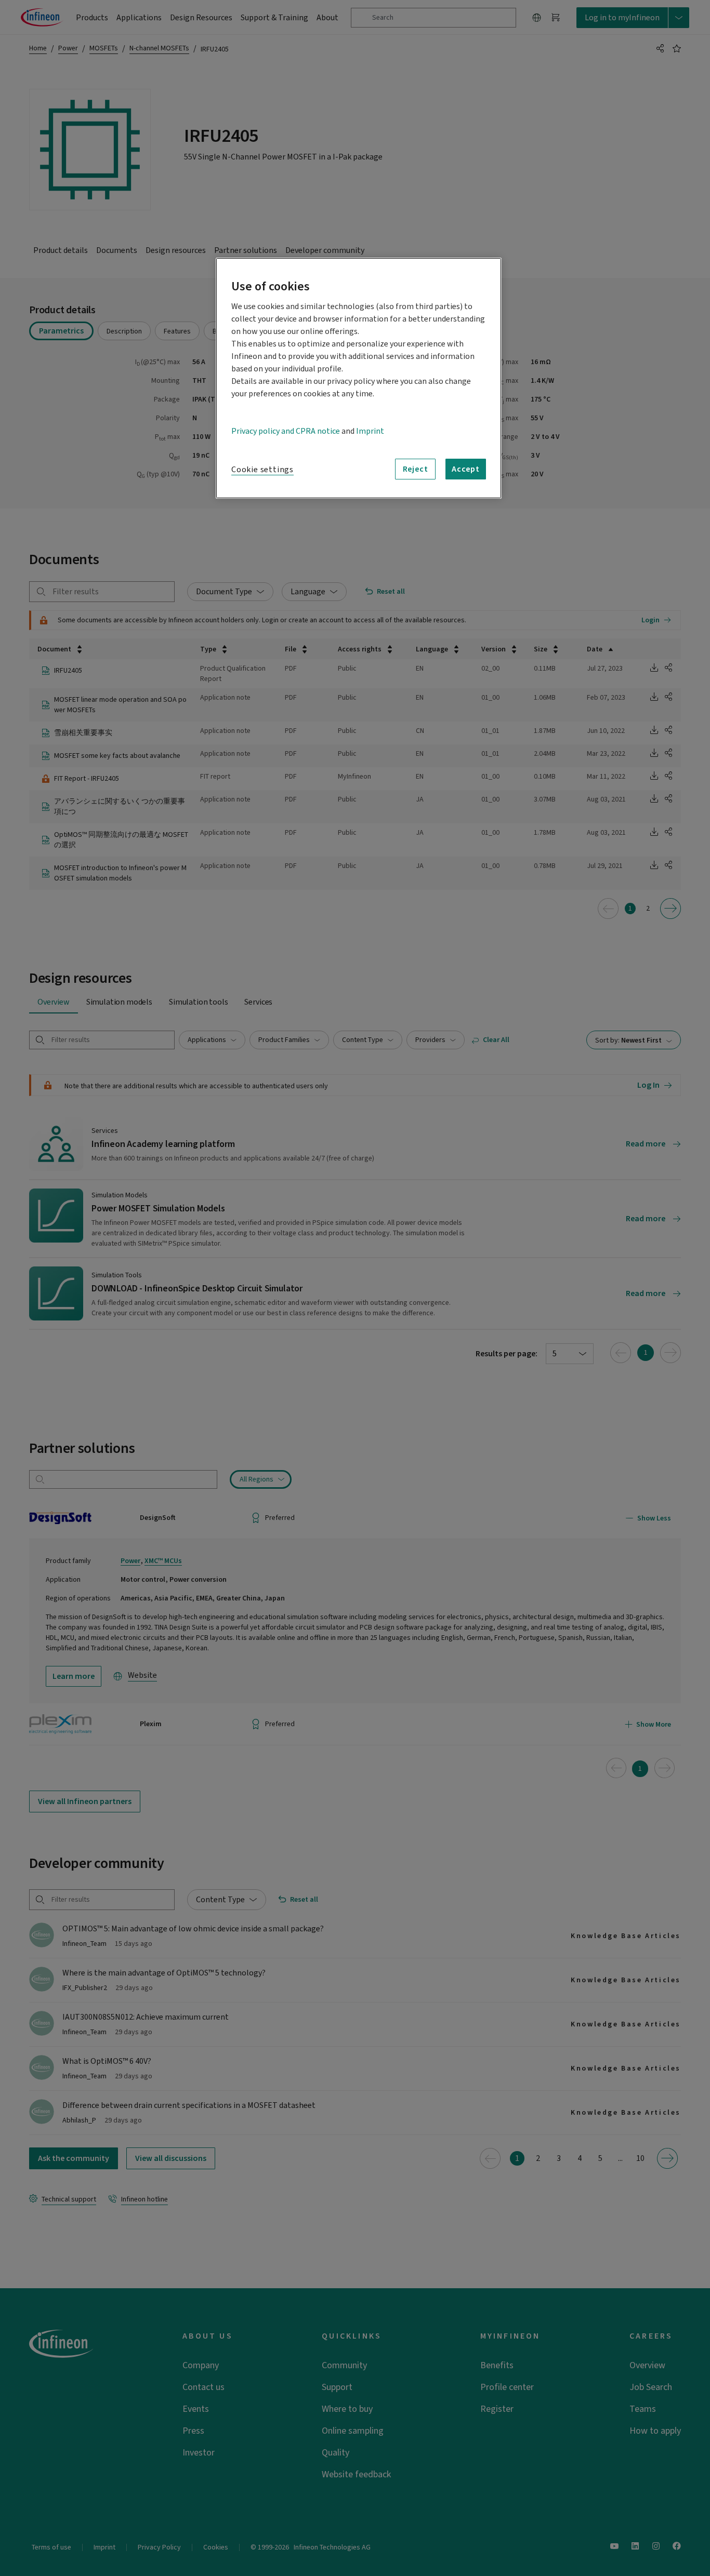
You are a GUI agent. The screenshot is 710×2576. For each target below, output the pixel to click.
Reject (416, 469)
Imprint (370, 431)
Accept (466, 469)
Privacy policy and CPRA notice (286, 431)
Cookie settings (262, 470)
